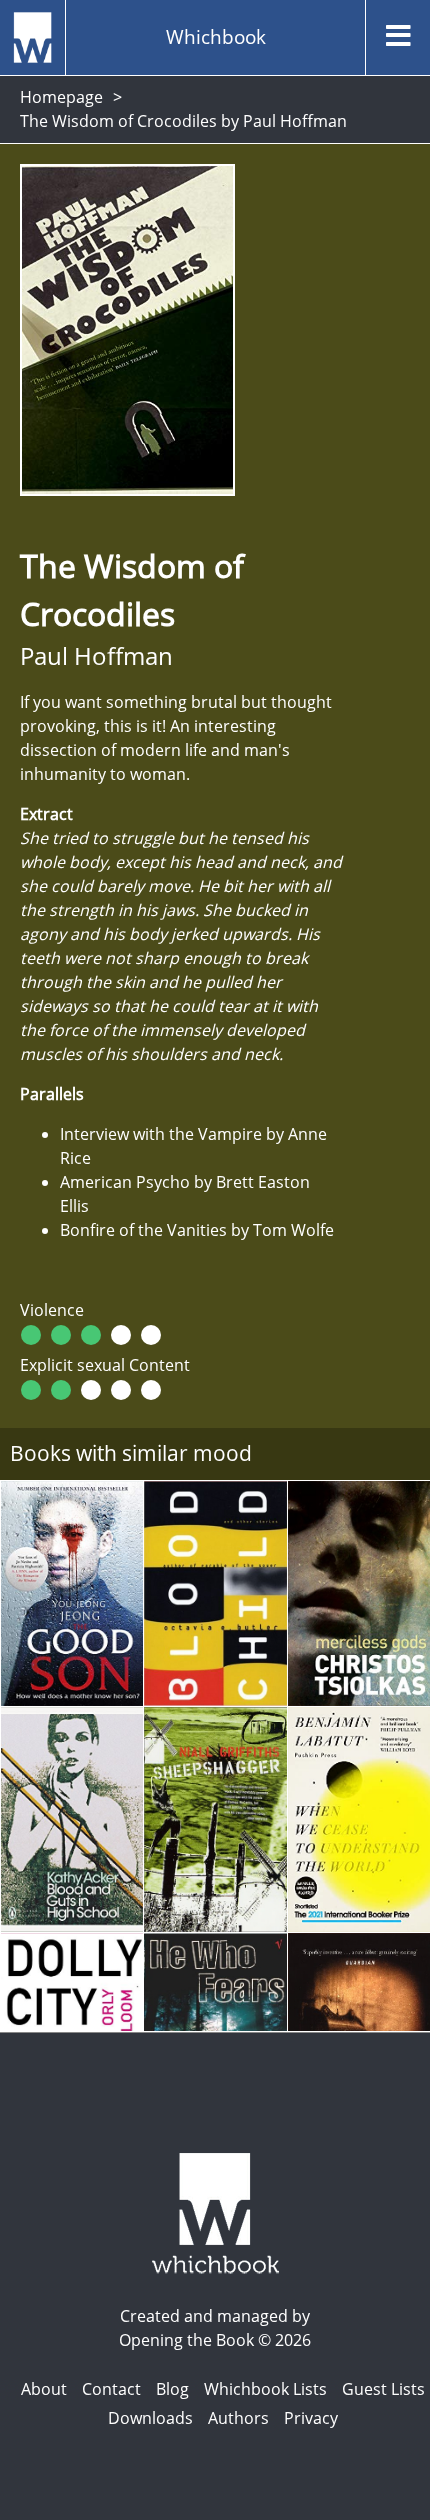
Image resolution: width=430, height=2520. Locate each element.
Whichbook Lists (265, 2389)
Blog (172, 2389)
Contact (111, 2389)
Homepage (61, 97)
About (44, 2389)
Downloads (150, 2418)
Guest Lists (383, 2389)
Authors (238, 2418)
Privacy (311, 2418)
